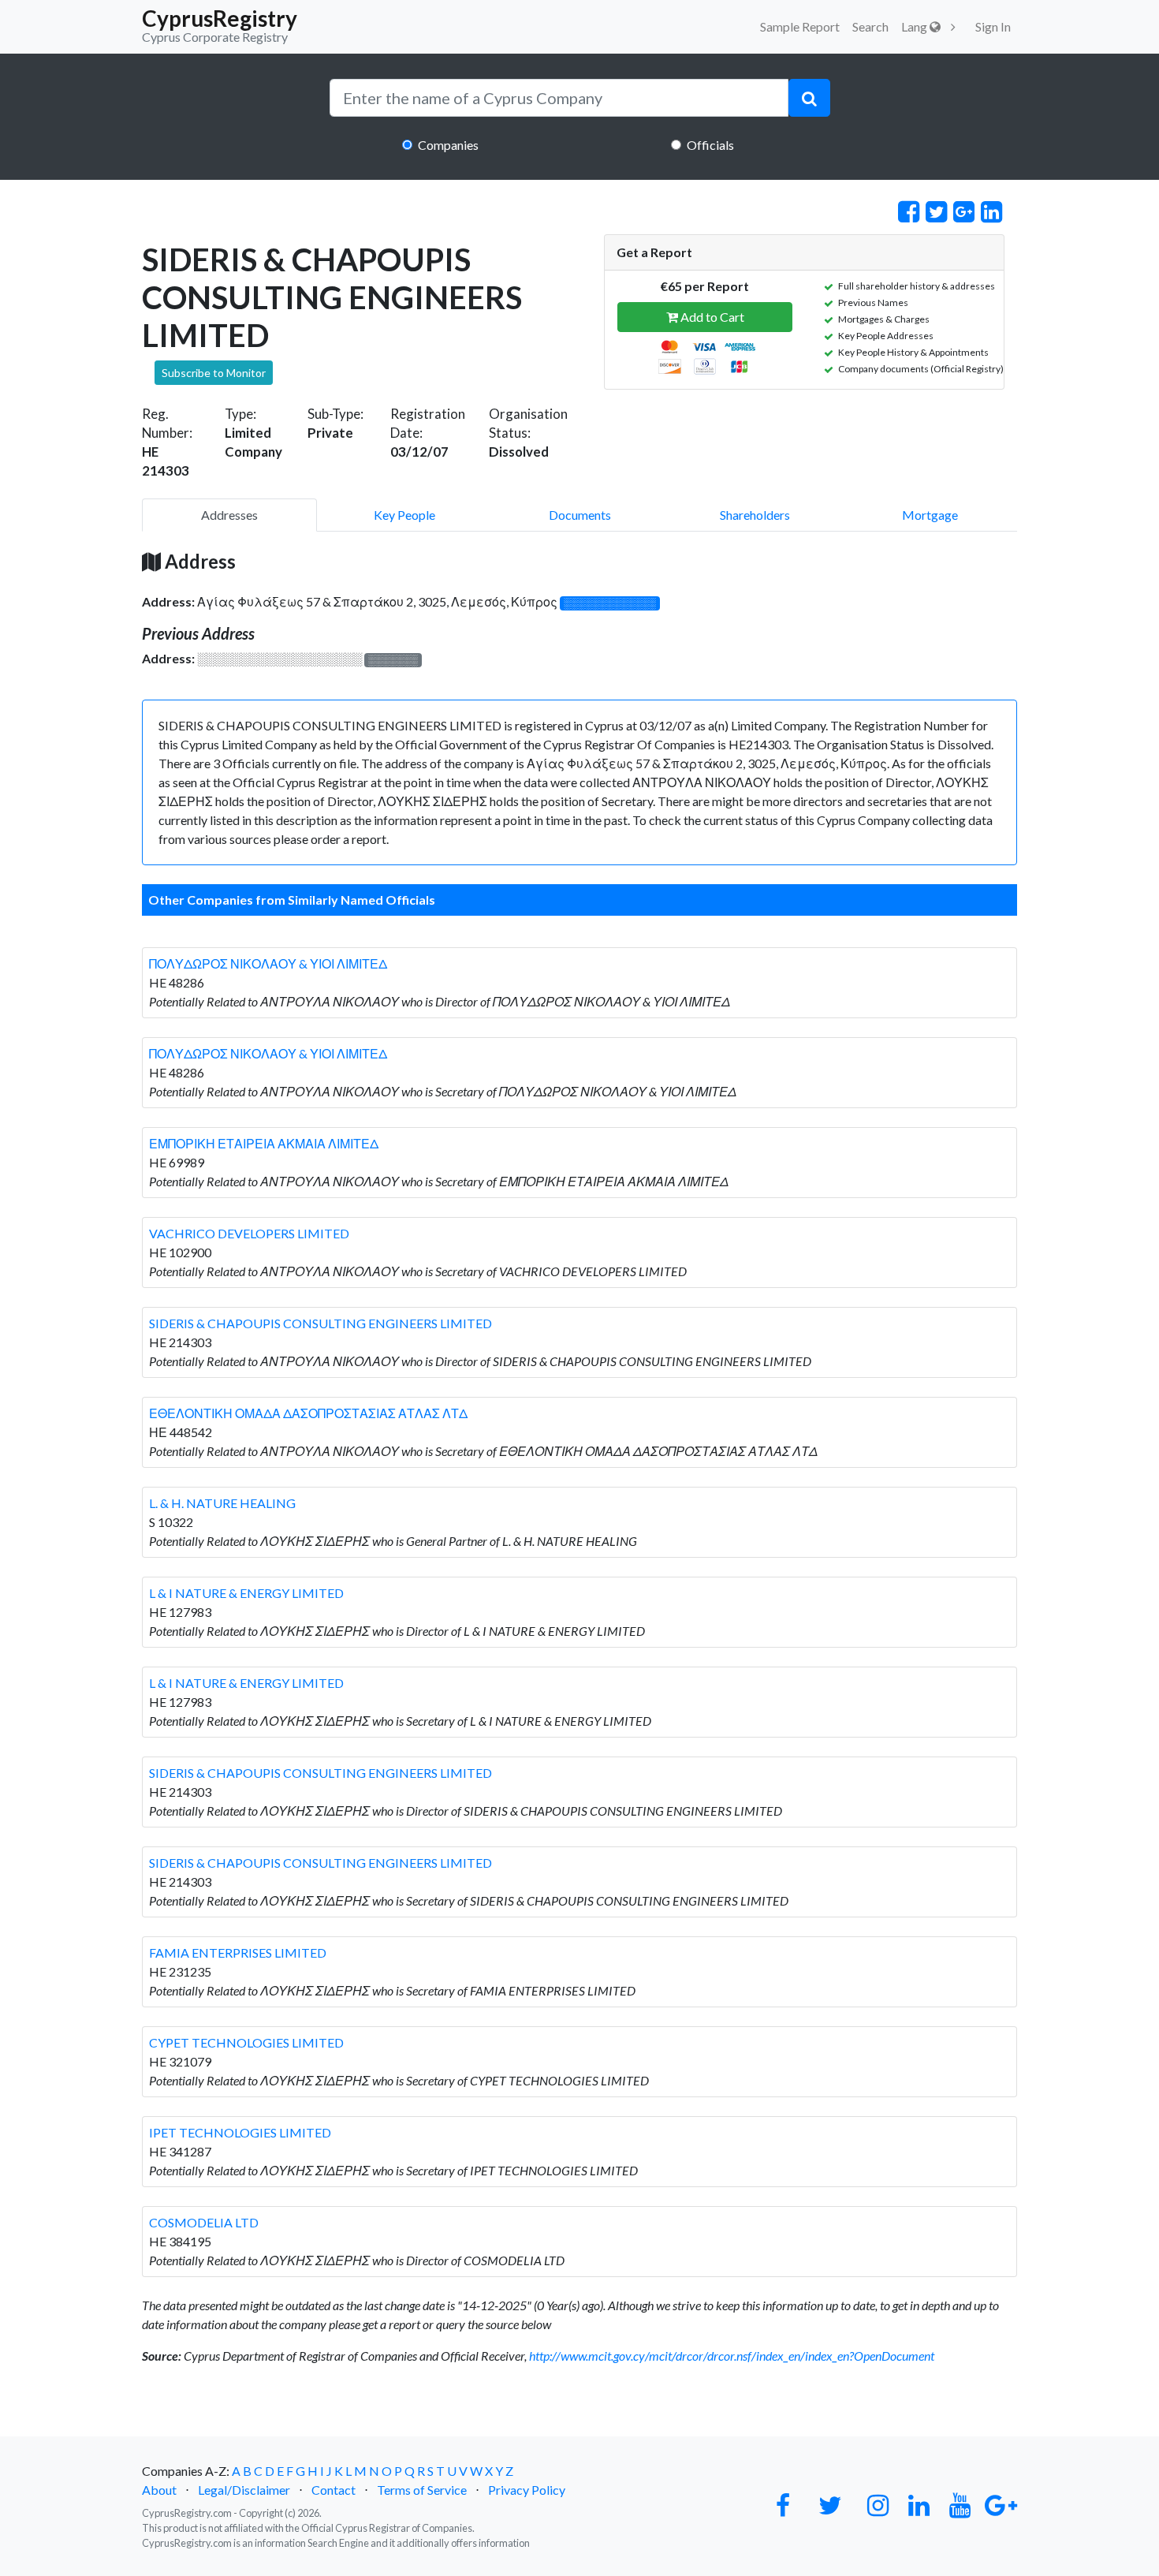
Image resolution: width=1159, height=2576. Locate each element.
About (159, 2490)
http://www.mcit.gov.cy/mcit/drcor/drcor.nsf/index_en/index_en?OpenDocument (732, 2356)
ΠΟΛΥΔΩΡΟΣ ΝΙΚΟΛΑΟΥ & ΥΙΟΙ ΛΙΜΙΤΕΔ (268, 963)
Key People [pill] (404, 515)
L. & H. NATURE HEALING (222, 1503)
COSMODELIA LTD (204, 2222)
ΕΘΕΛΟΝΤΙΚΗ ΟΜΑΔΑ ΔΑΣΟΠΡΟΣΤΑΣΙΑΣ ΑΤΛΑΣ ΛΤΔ (308, 1413)
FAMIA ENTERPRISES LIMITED (238, 1953)
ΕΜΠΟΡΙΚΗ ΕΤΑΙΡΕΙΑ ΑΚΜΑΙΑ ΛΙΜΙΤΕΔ (264, 1143)
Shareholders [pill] (755, 515)
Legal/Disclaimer (244, 2490)
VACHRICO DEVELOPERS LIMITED (249, 1233)
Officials (710, 145)
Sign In (993, 26)
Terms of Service (422, 2490)
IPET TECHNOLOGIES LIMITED (240, 2132)
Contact (334, 2490)
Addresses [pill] (229, 515)
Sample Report (800, 26)
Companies (448, 145)
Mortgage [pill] (930, 515)
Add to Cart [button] (711, 317)
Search (870, 26)
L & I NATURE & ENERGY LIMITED (246, 1593)
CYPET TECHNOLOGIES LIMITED (246, 2042)
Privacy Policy (527, 2490)
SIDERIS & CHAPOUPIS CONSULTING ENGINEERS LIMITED (320, 1323)
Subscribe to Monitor (214, 373)
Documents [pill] (580, 515)
